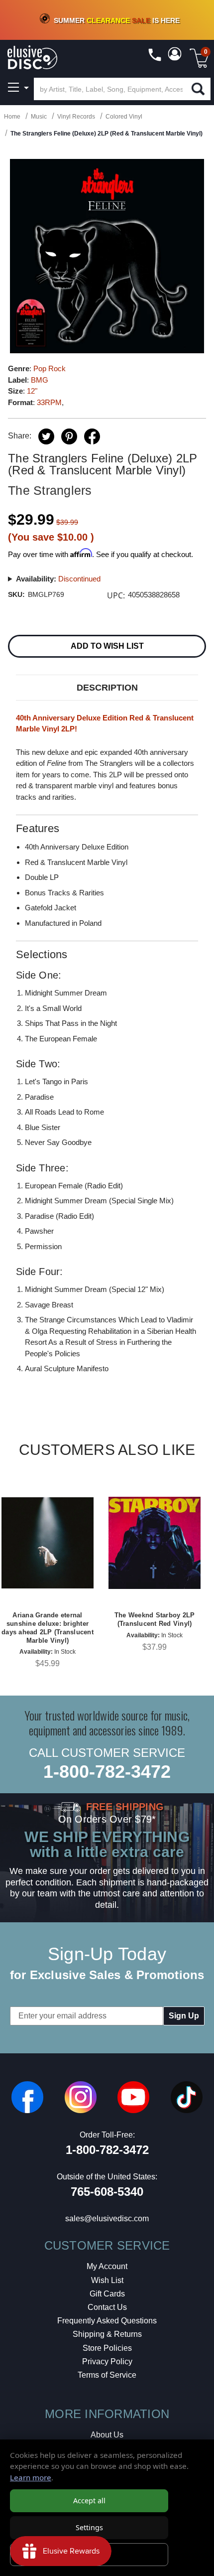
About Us (107, 2435)
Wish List (107, 2280)
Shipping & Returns (107, 2334)
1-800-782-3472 (107, 1772)
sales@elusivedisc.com (107, 2218)
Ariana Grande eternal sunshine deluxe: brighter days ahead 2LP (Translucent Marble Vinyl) (48, 1628)
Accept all (89, 2501)
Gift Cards (107, 2294)
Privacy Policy (107, 2361)
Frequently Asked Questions (107, 2321)
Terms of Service (107, 2375)
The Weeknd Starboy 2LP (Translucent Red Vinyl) (155, 1619)
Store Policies (107, 2348)
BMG (40, 380)
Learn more (31, 2477)
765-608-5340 (107, 2192)
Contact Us (107, 2307)
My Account (107, 2266)
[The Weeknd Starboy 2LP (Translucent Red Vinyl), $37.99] (155, 1543)
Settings (89, 2527)
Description (107, 688)
